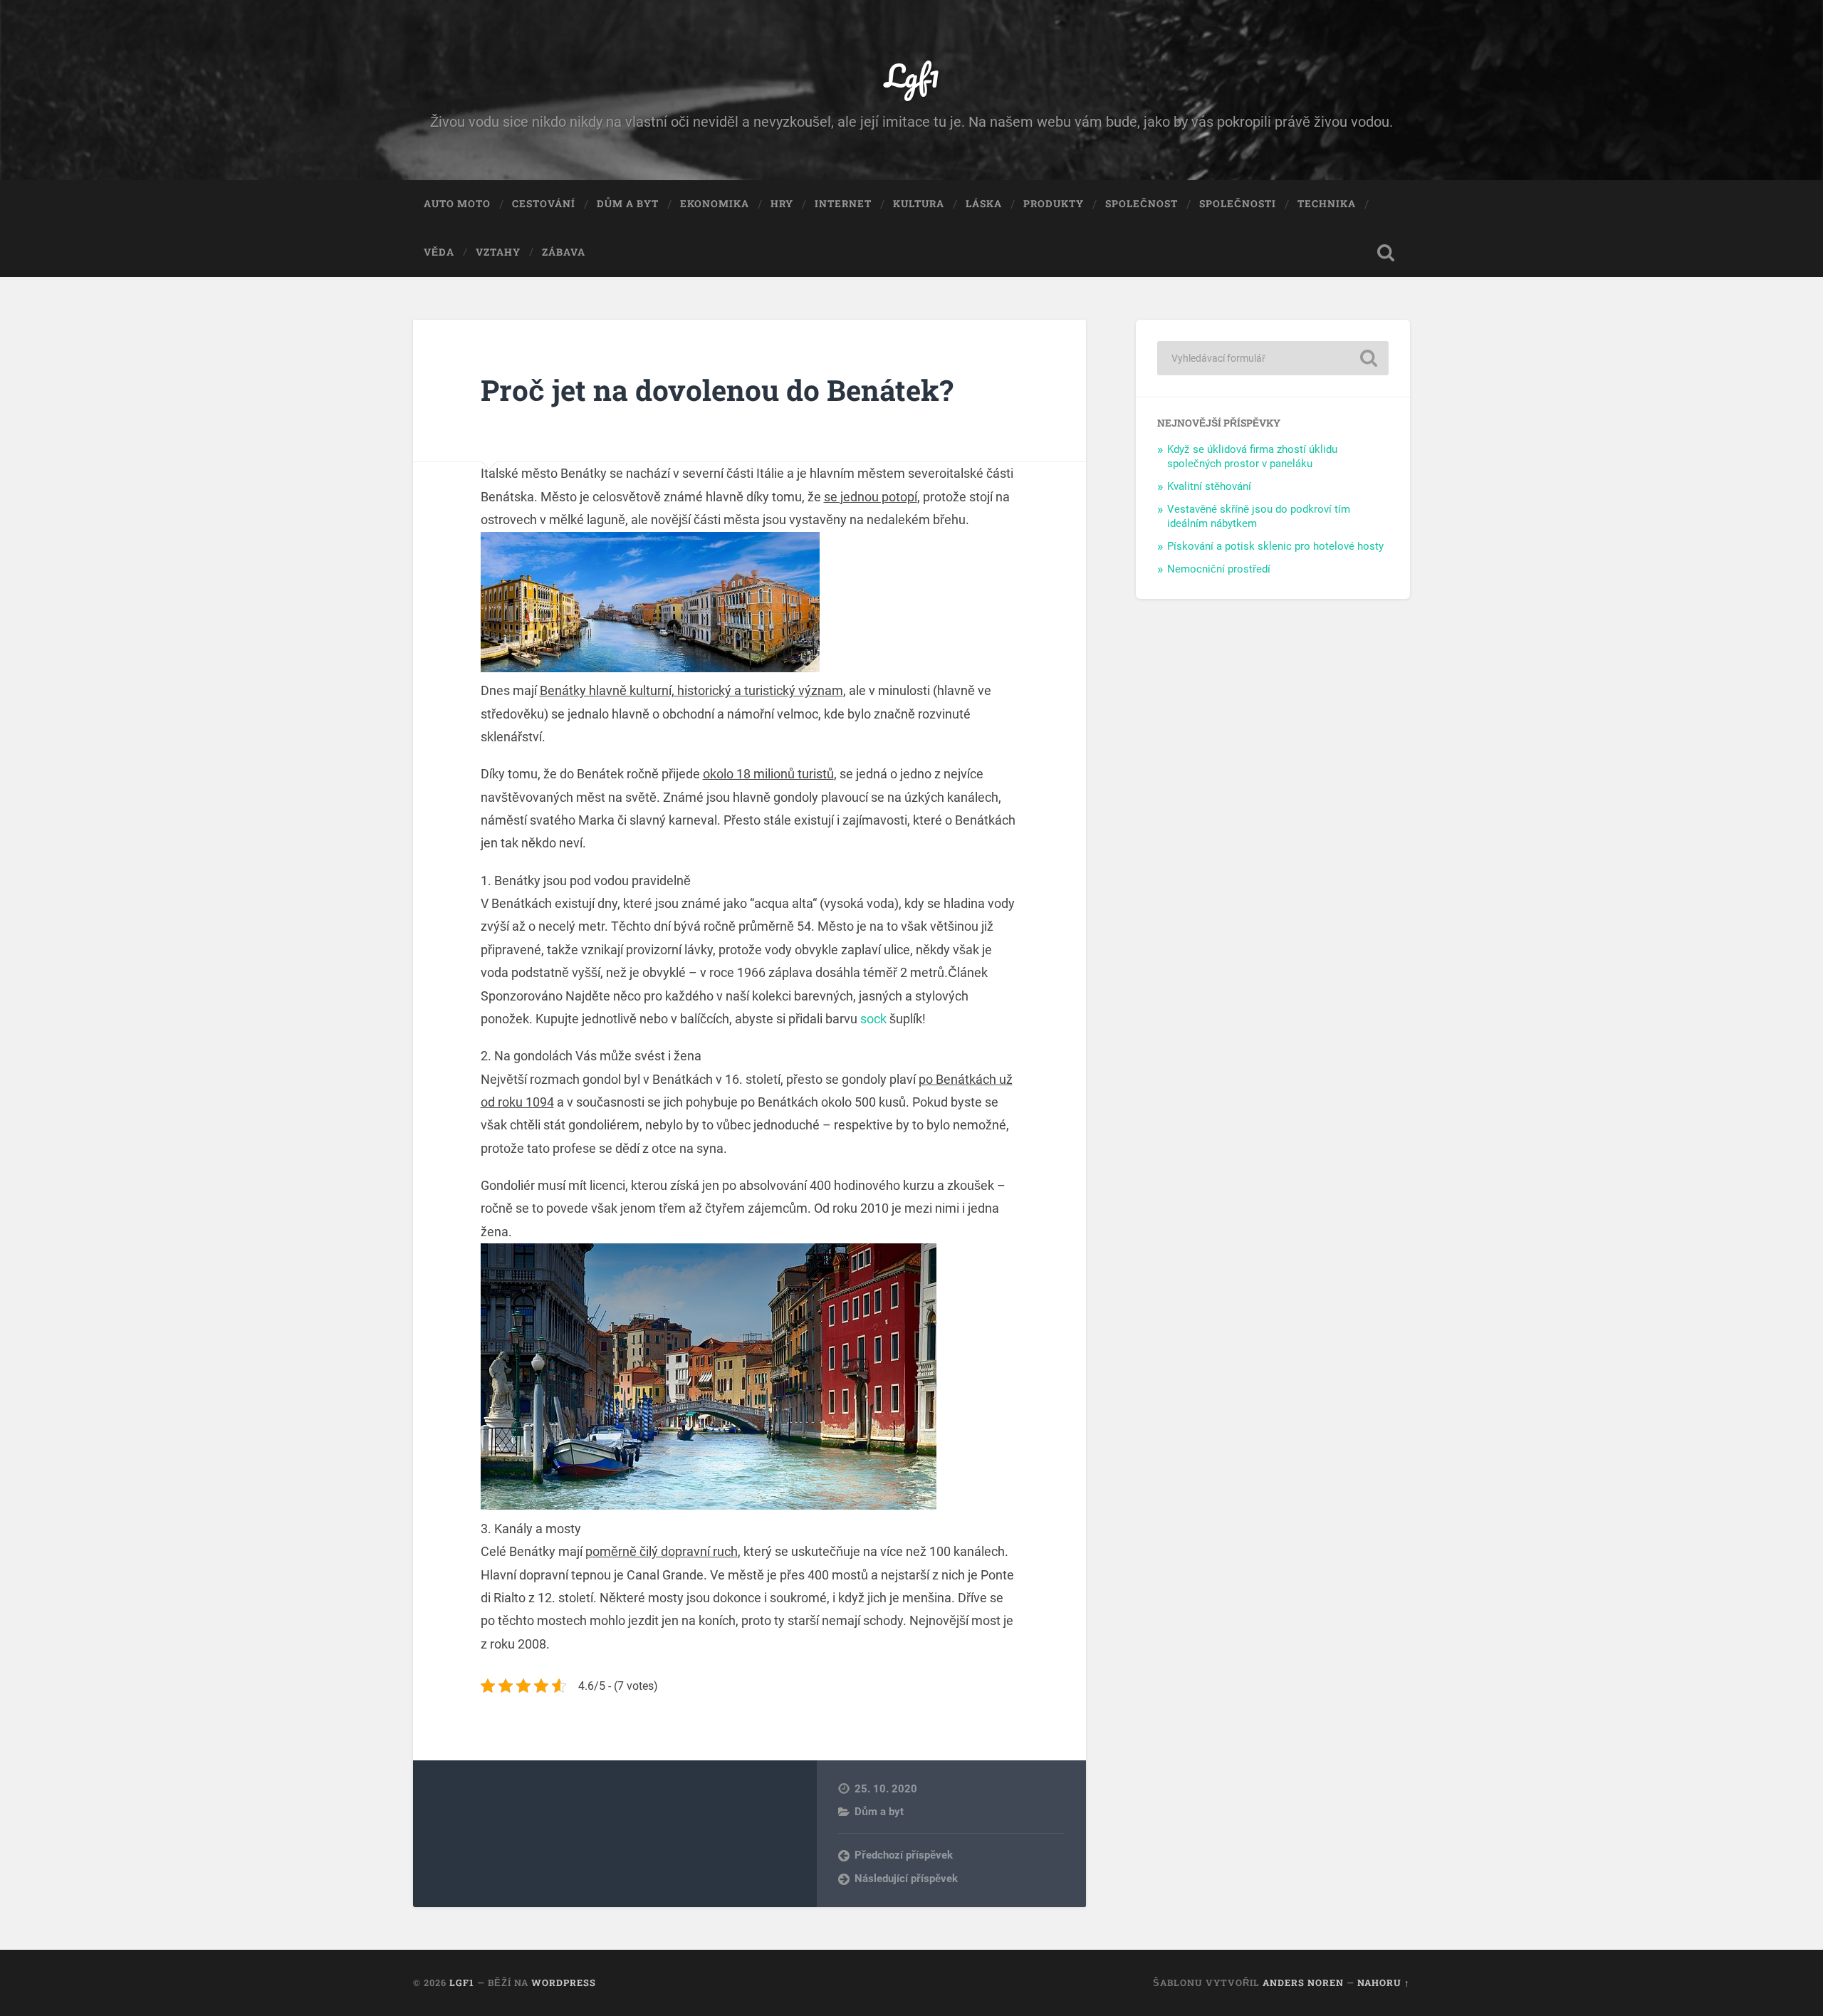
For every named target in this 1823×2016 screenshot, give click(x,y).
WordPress (564, 1983)
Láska (984, 204)
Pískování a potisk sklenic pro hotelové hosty (1275, 546)
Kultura (919, 204)
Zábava (564, 252)
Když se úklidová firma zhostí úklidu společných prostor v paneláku (1252, 456)
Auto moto (457, 204)
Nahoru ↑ (1384, 1983)
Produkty (1054, 204)
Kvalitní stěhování (1209, 486)
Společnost (1142, 204)
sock (873, 1019)
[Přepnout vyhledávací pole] (1386, 253)
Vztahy (498, 252)
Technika (1327, 204)
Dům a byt (628, 204)
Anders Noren (1303, 1983)
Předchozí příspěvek (904, 1855)
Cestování (544, 204)
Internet (843, 204)
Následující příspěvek (906, 1879)
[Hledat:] (1273, 358)
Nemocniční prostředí (1219, 569)
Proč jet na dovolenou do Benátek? (717, 390)
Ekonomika (715, 204)
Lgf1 (912, 75)
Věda (439, 252)
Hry (782, 204)
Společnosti (1238, 204)
